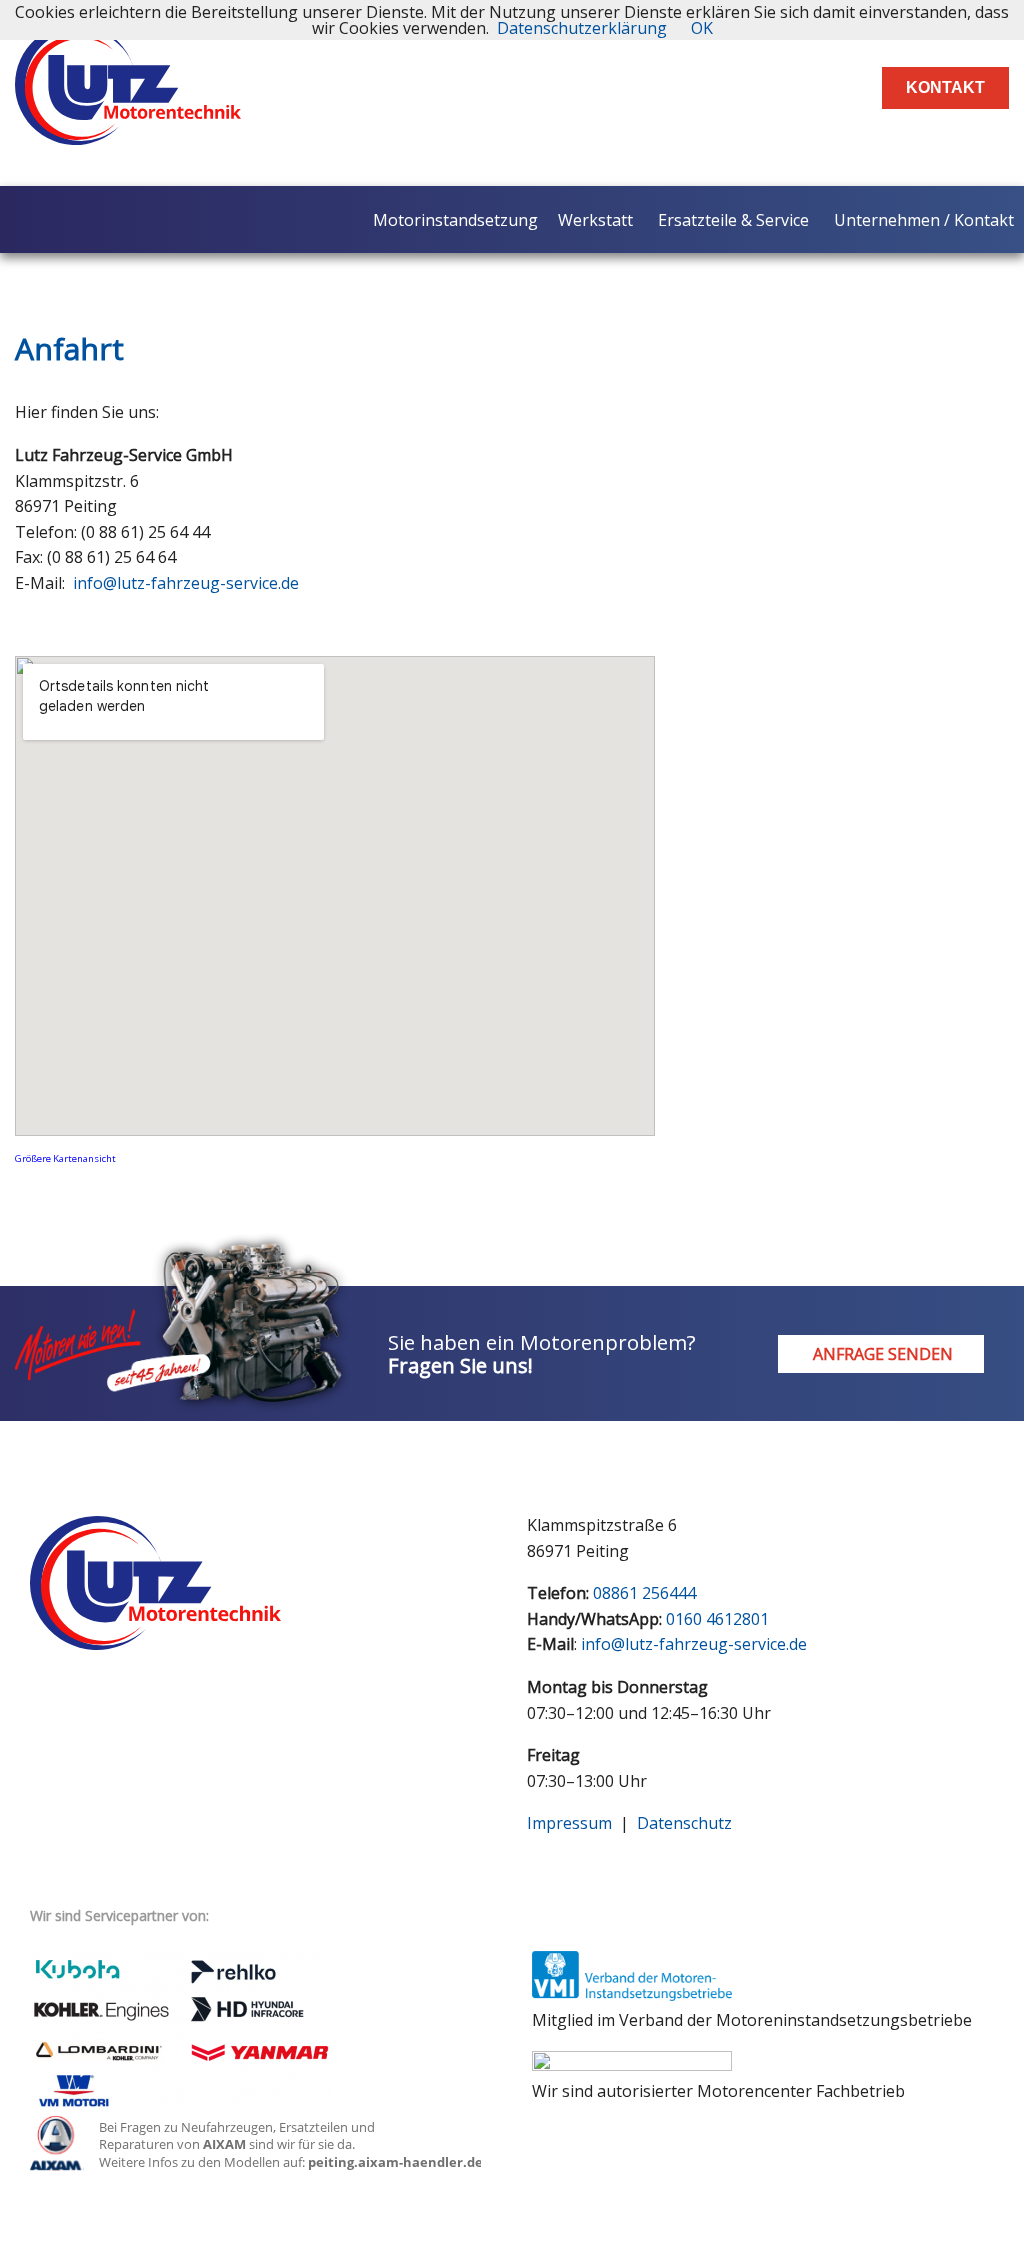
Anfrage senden (881, 1354)
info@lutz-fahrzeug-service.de (186, 583)
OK (702, 28)
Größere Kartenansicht (65, 1158)
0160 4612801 (717, 1619)
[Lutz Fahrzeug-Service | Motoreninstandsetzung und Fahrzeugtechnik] (128, 128)
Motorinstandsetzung (455, 220)
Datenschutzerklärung (582, 28)
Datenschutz (684, 1823)
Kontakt (945, 87)
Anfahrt (69, 348)
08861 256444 (644, 1593)
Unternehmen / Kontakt (924, 220)
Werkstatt (595, 220)
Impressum (569, 1823)
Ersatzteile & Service (733, 220)
